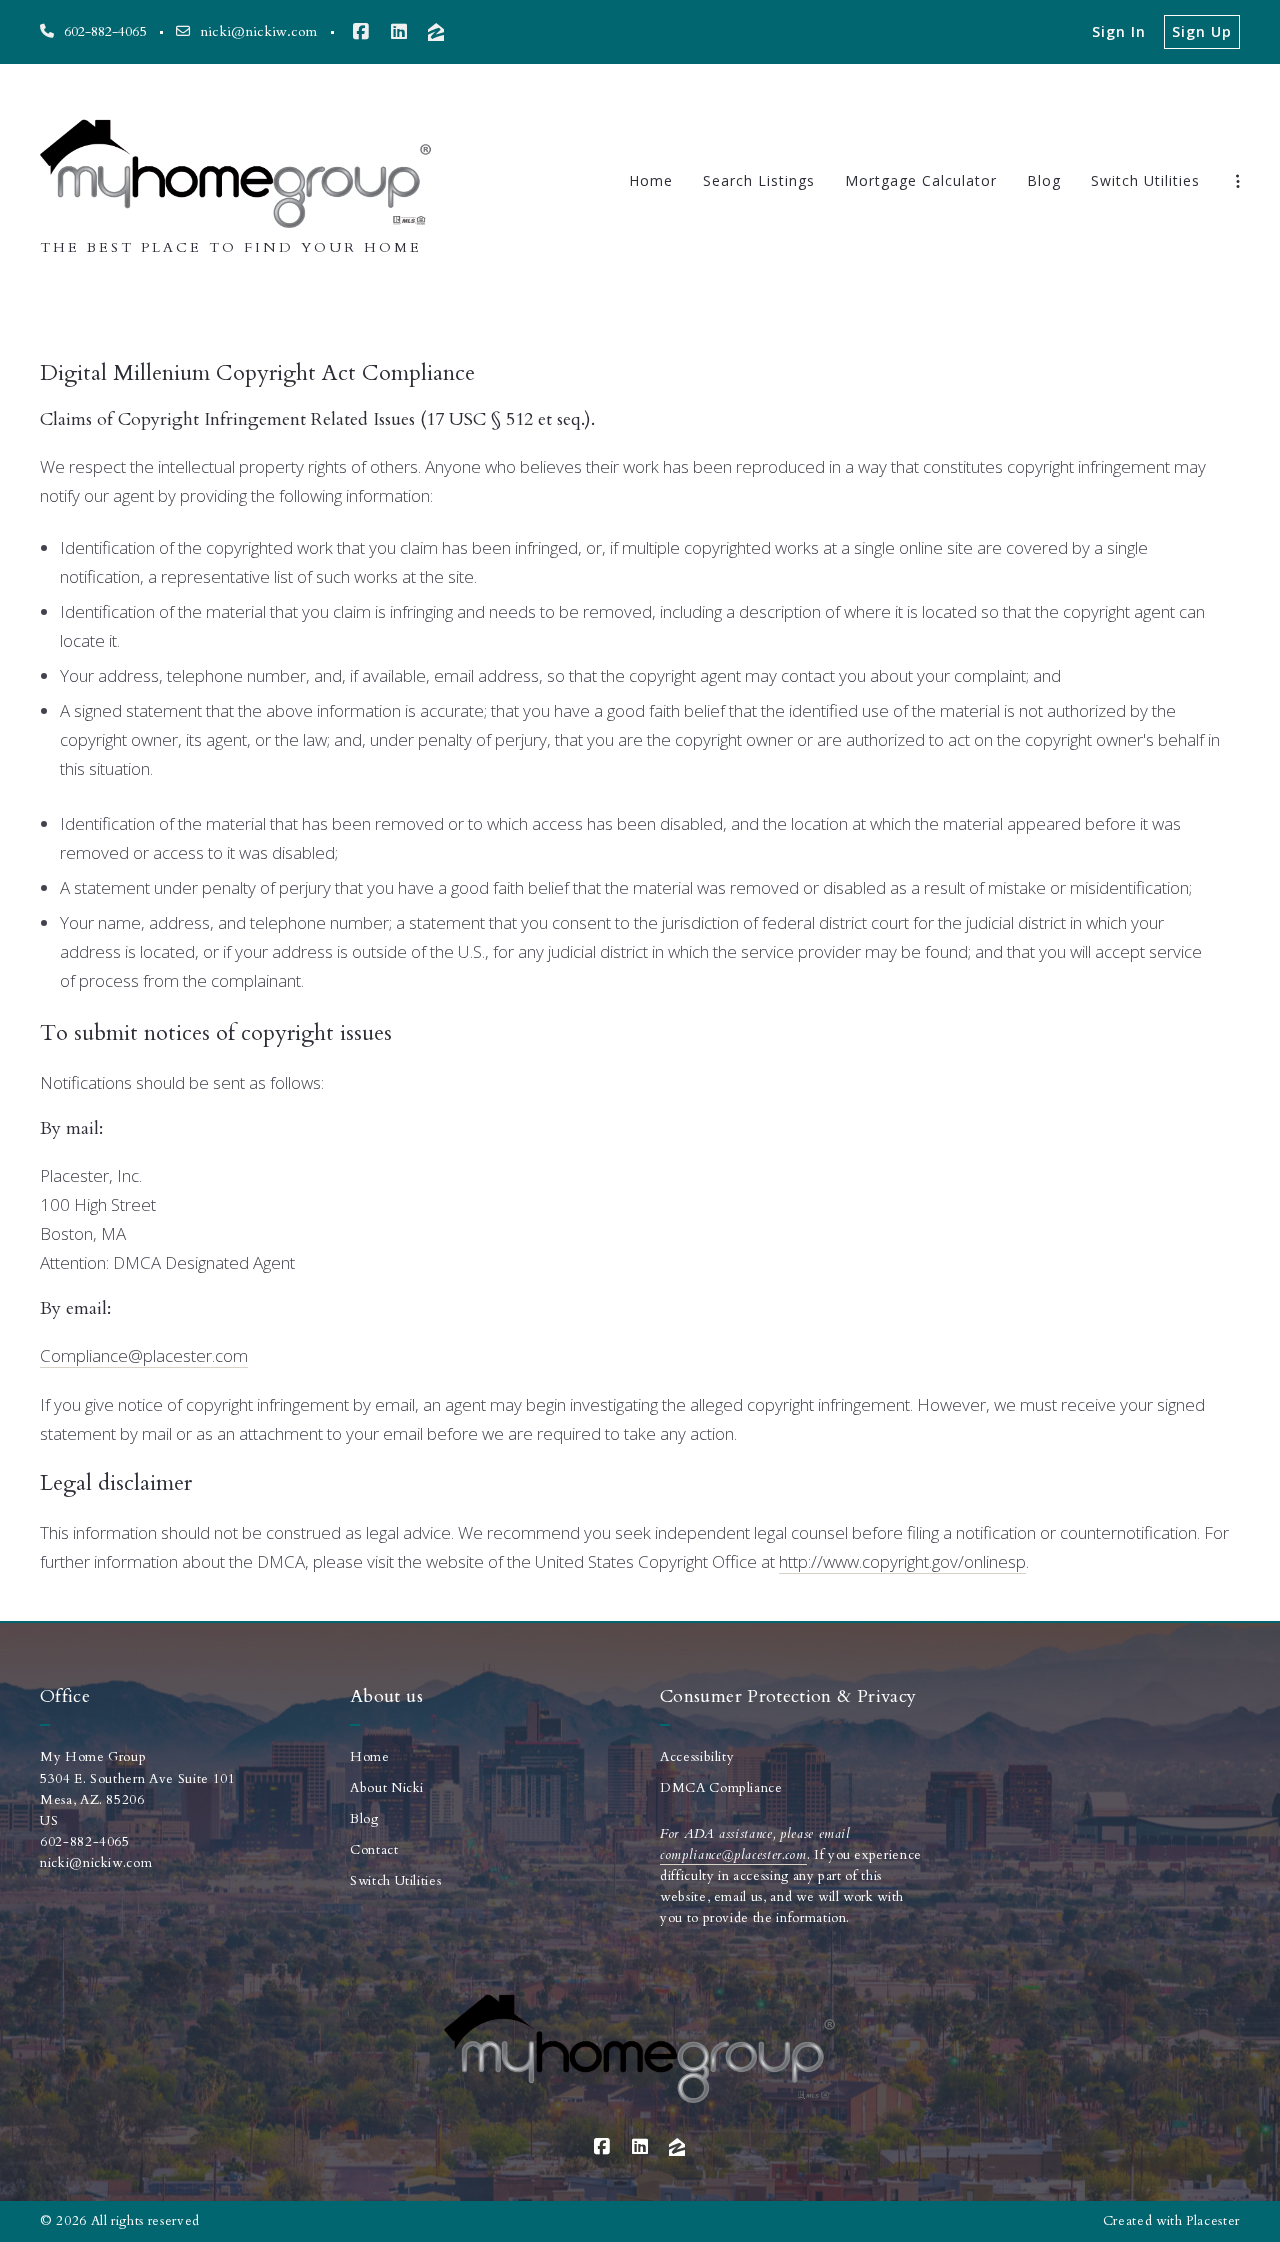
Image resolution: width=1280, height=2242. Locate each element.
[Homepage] (236, 166)
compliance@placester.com (733, 1855)
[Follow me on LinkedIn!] (399, 32)
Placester (1213, 2221)
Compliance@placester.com (144, 1355)
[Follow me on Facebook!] (361, 32)
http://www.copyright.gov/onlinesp (902, 1561)
